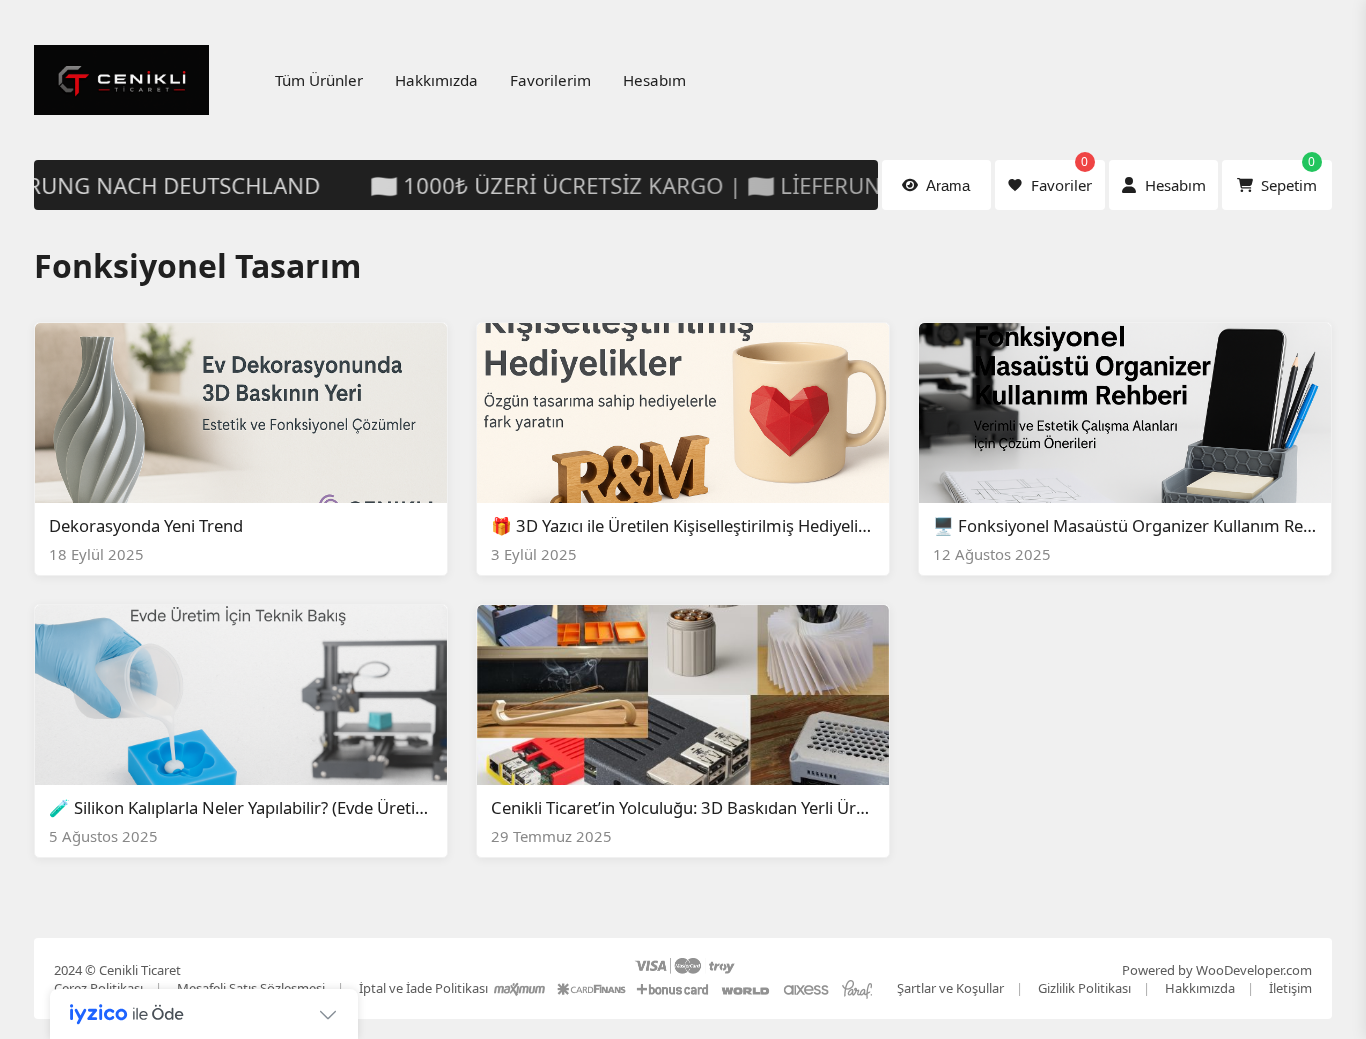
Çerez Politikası (98, 988)
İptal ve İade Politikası (423, 988)
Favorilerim (550, 80)
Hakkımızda (436, 80)
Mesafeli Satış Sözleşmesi (251, 988)
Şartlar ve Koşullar (950, 988)
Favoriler (1061, 177)
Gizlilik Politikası (1084, 988)
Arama (948, 185)
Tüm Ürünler (319, 80)
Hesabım (654, 80)
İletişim (1290, 988)
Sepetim (1289, 177)
